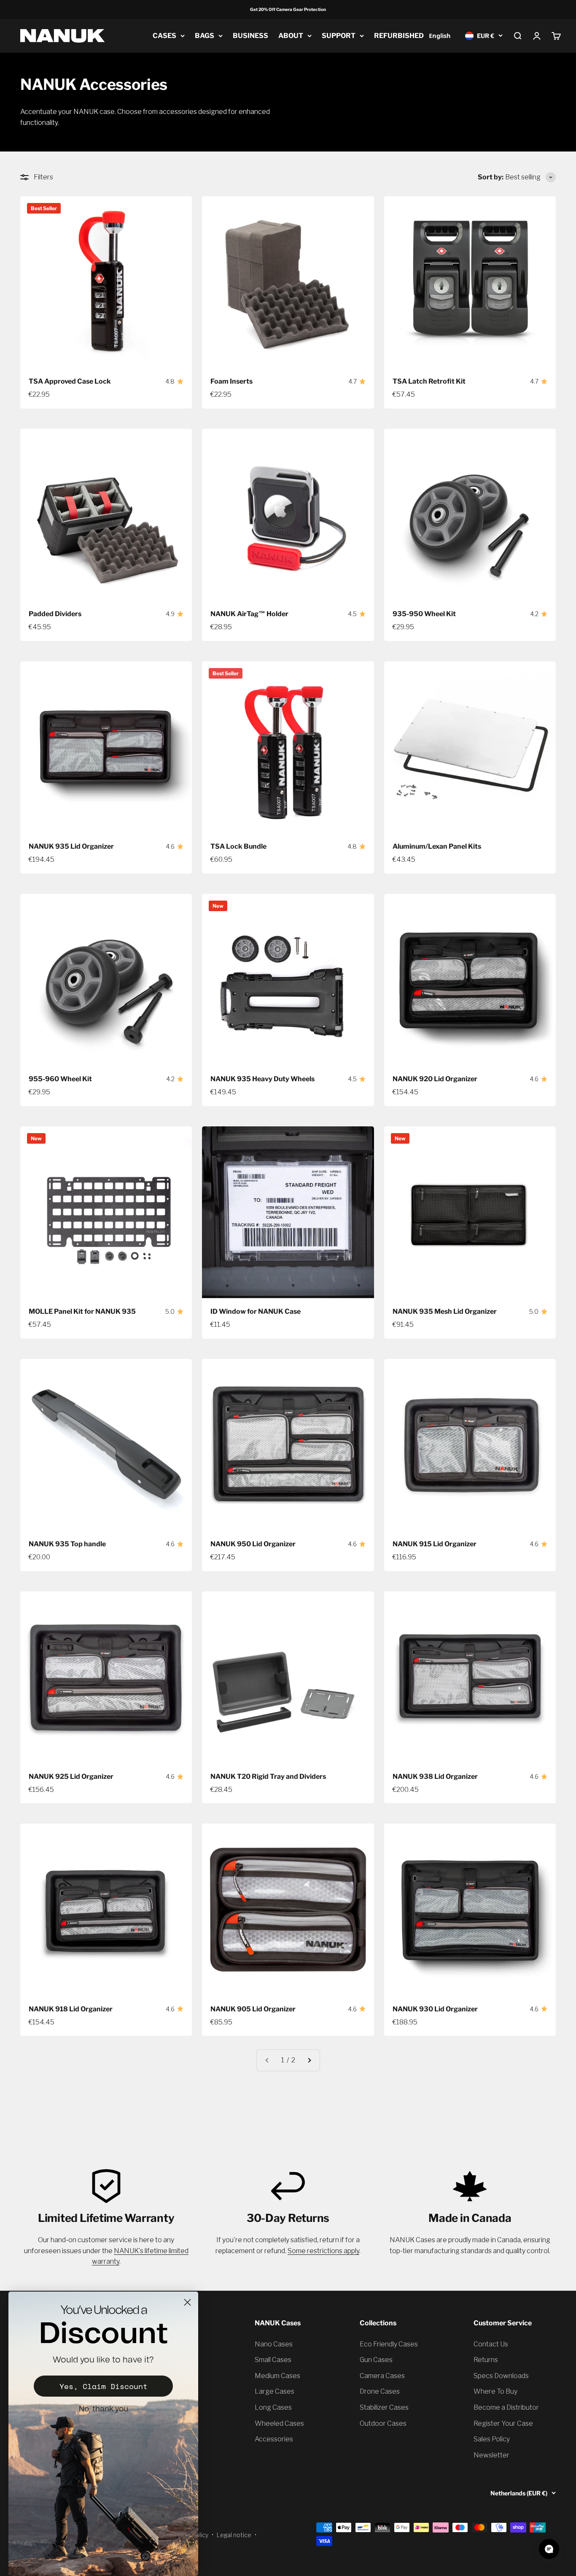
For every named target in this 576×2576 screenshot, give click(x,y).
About (291, 36)
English (440, 35)
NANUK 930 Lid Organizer (435, 2009)
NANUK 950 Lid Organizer (253, 1544)
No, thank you (104, 2409)
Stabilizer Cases (384, 2407)
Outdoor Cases (383, 2423)
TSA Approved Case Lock (70, 381)
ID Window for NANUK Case (256, 1311)
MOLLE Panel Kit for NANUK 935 (82, 1311)
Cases (164, 36)
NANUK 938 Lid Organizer (435, 1776)
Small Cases (273, 2360)
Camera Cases (382, 2376)
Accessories (274, 2439)
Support (339, 36)
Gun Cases (376, 2360)
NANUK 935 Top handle (67, 1544)
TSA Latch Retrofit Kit (429, 381)
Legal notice (234, 2535)
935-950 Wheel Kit (424, 614)
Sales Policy (492, 2439)
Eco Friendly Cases (389, 2344)
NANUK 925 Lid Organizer (71, 1776)
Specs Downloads (501, 2376)
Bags (205, 36)
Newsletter (491, 2455)
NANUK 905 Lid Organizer (253, 2009)
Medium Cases (277, 2376)
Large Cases (275, 2391)
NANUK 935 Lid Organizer (71, 846)
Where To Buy (495, 2391)
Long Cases (273, 2407)
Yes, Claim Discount (104, 2386)
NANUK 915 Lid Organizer (435, 1544)
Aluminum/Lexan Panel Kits (437, 846)
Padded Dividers (55, 614)
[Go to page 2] (309, 2060)
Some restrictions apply (323, 2251)
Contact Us (491, 2344)
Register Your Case (503, 2423)
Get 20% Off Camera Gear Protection (288, 9)
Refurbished (399, 36)
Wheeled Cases (279, 2423)
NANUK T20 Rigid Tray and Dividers (268, 1776)
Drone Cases (380, 2391)
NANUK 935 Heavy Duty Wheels (262, 1079)
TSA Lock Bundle (238, 846)
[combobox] (440, 36)
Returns (486, 2360)
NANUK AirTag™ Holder (249, 614)
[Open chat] (549, 2549)
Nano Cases (274, 2344)
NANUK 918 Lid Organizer (71, 2009)
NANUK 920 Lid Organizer (435, 1079)
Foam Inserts (231, 381)
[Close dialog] (187, 2302)
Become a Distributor (506, 2407)
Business (250, 36)
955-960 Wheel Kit (60, 1079)
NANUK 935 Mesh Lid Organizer (445, 1311)
